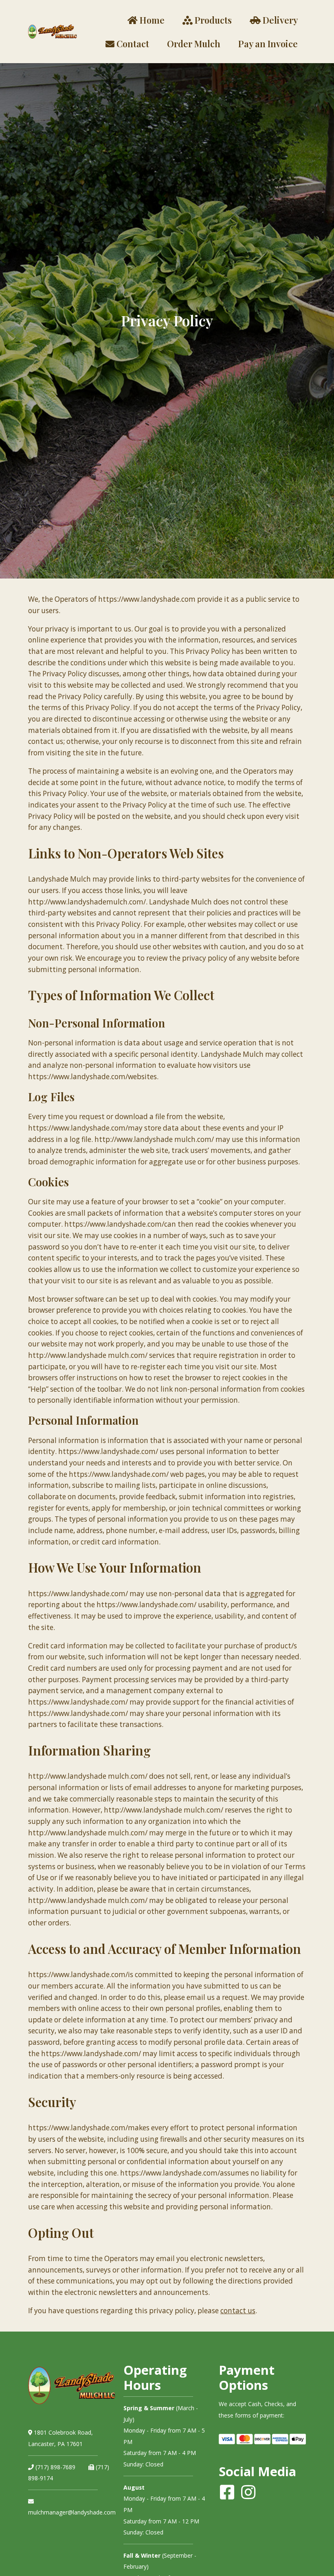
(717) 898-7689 (55, 2467)
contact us (238, 2311)
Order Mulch (194, 43)
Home (151, 20)
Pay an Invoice (268, 43)
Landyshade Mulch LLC (53, 32)
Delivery (279, 20)
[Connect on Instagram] (248, 2492)
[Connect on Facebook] (227, 2492)
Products (212, 20)
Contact (132, 43)
